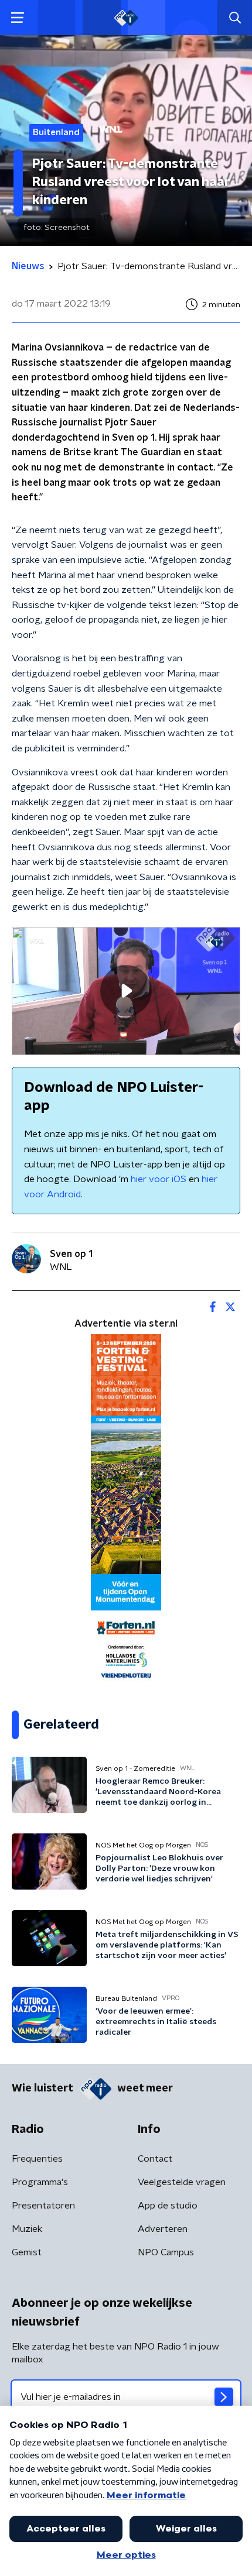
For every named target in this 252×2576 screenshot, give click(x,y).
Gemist (27, 2252)
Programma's (40, 2182)
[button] (17, 18)
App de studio (168, 2206)
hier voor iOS (159, 1179)
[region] (126, 991)
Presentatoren (43, 2206)
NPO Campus (166, 2252)
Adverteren (163, 2229)
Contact (155, 2159)
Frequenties (37, 2159)
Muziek (27, 2229)
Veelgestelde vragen (182, 2182)
